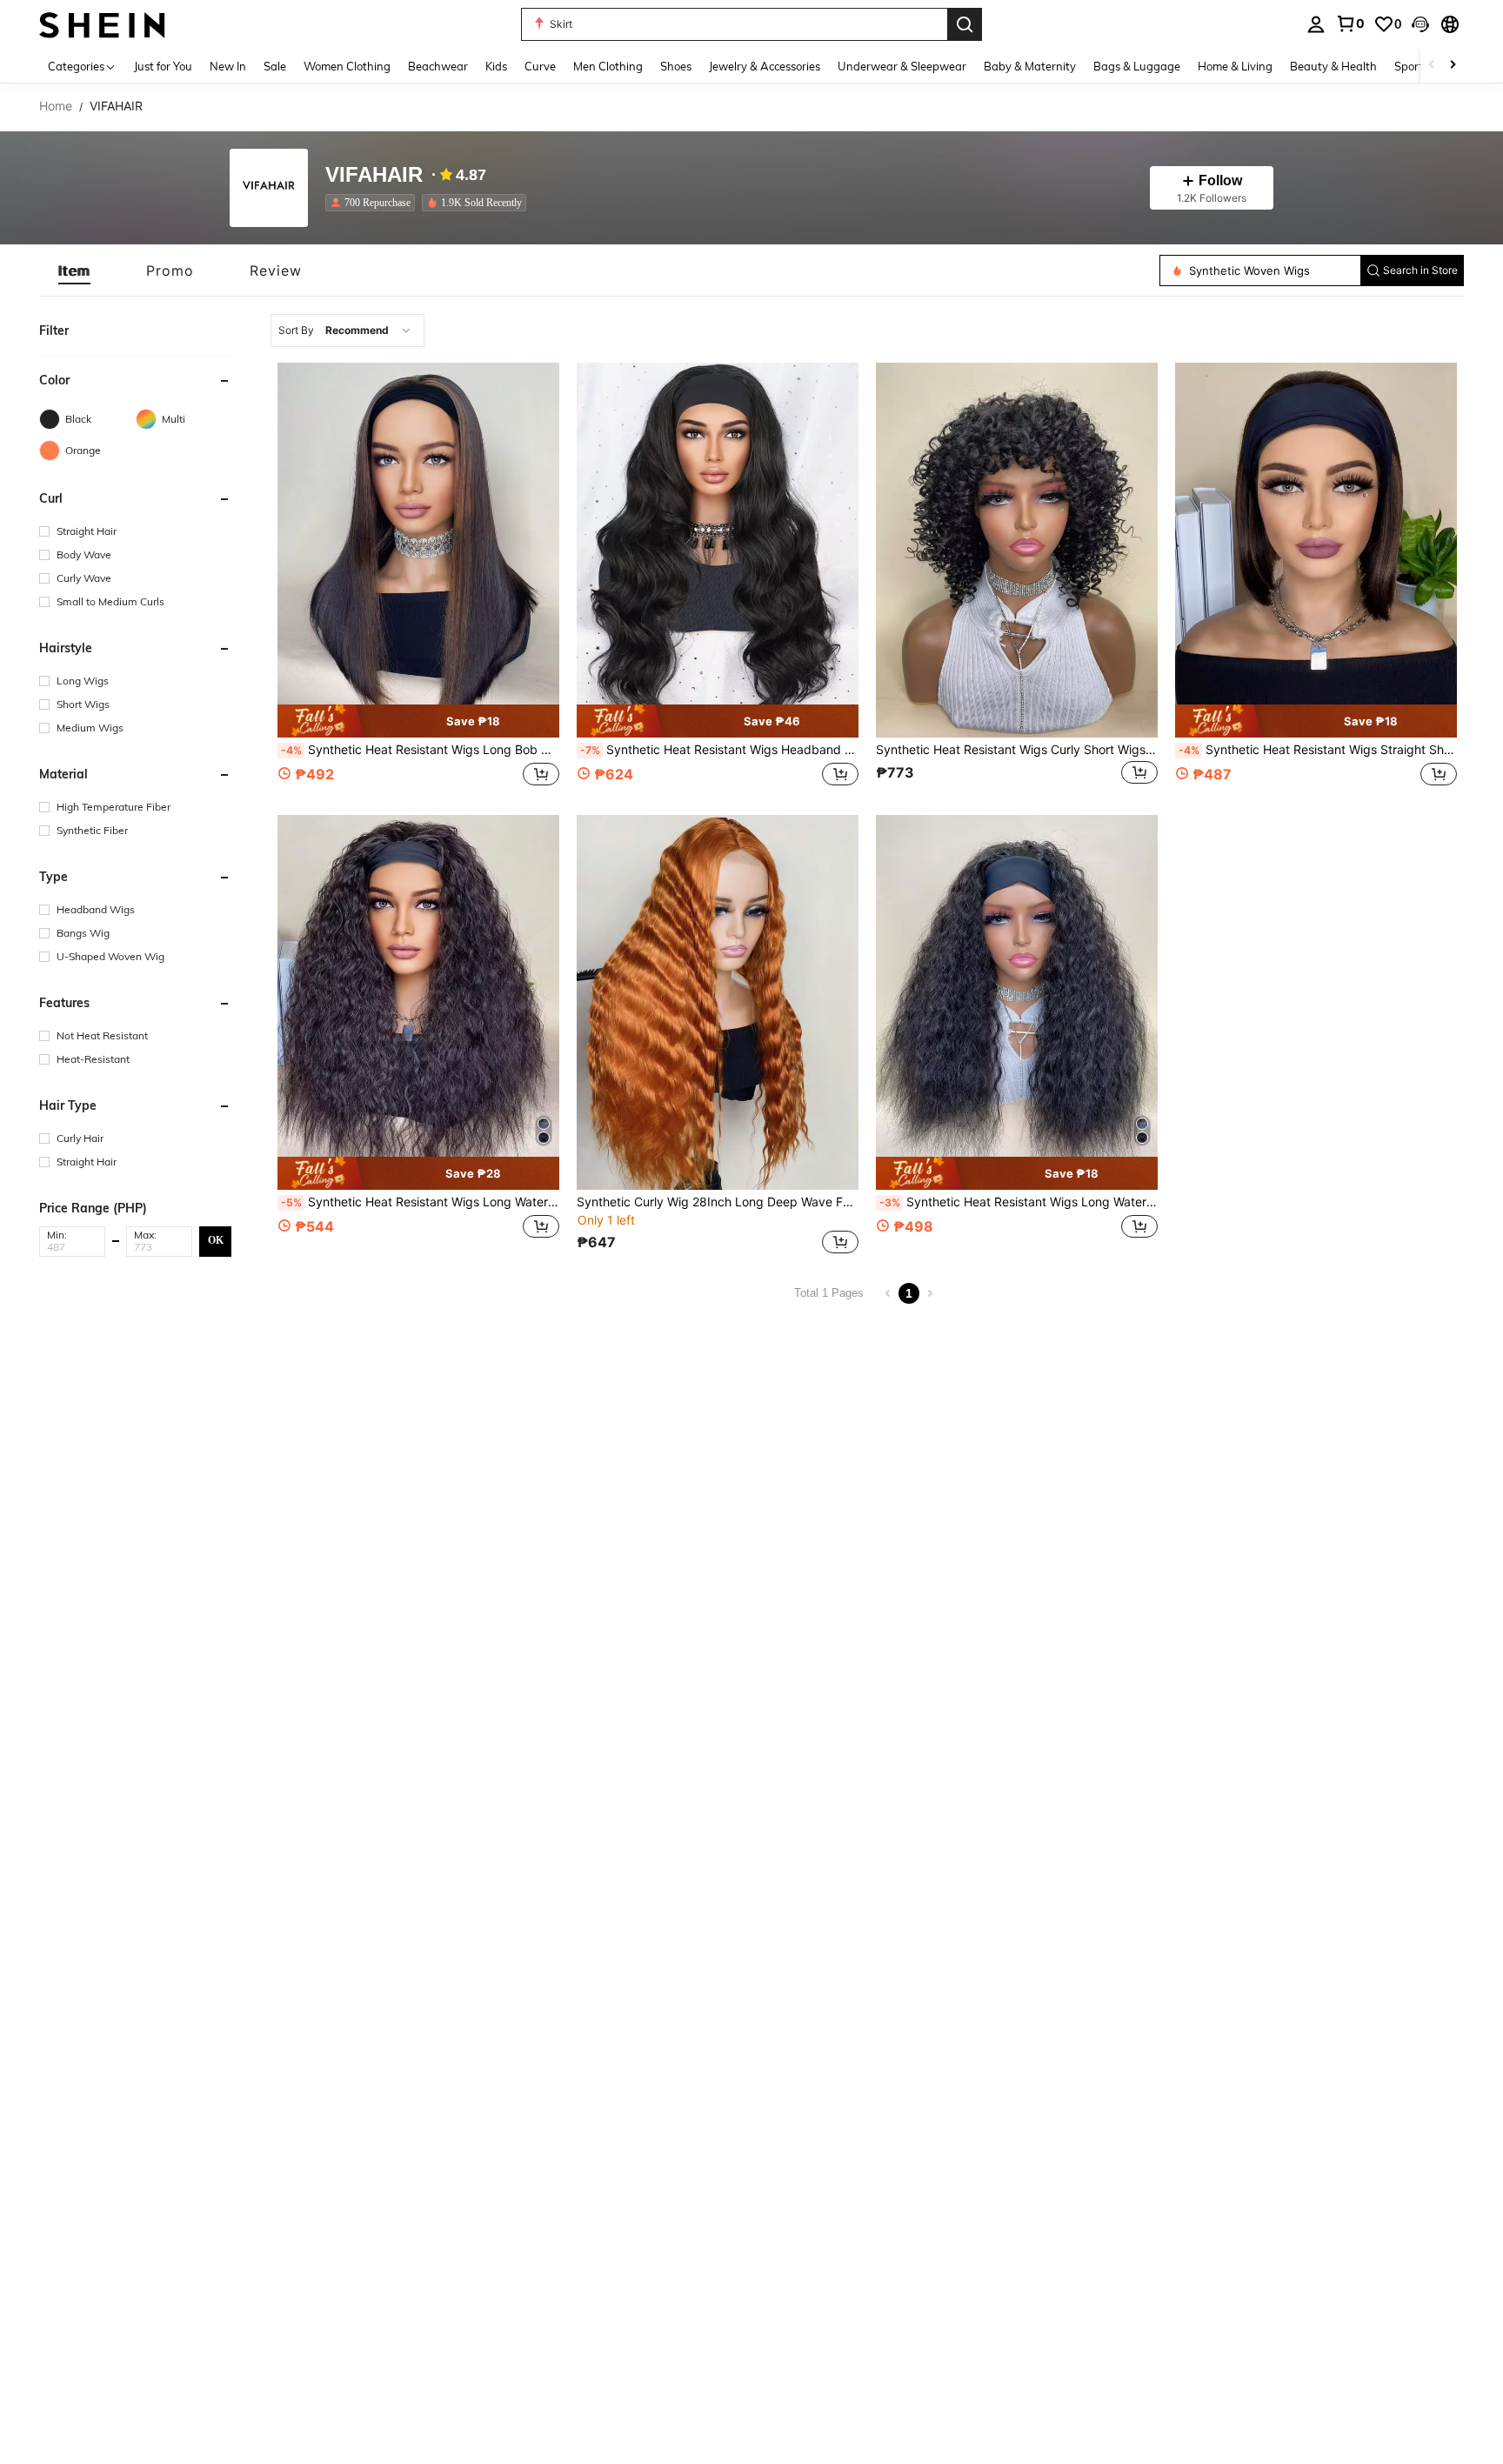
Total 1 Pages (829, 1293)
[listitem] (374, 203)
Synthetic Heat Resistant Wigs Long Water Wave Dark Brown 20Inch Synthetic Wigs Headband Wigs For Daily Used (420, 1202)
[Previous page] (888, 1293)
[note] (418, 721)
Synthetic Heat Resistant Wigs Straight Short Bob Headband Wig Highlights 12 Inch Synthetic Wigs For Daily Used (1318, 750)
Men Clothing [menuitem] (608, 66)
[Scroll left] (1432, 66)
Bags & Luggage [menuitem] (1137, 66)
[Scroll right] (1453, 66)
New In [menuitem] (228, 66)
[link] (1350, 23)
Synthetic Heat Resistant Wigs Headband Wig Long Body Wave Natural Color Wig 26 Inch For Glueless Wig (719, 750)
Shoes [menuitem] (676, 66)
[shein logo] (102, 24)
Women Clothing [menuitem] (347, 66)
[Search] (965, 24)
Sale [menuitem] (275, 66)
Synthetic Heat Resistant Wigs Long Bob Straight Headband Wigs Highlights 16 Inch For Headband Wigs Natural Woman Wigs (420, 750)
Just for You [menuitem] (163, 66)
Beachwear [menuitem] (438, 66)
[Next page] (930, 1293)
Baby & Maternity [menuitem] (1030, 66)
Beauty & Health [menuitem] (1333, 66)
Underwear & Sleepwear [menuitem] (902, 66)
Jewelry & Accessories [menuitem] (765, 66)
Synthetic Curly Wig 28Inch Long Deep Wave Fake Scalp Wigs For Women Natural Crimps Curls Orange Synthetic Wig (718, 1202)
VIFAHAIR (374, 175)
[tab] (74, 270)
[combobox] (347, 331)
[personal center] (1316, 24)
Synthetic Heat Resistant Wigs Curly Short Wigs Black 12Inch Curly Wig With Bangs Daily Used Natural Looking (1017, 750)
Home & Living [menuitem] (1235, 66)
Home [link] (56, 106)
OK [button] (216, 1240)
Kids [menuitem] (496, 66)
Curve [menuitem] (540, 66)
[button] (1420, 24)
